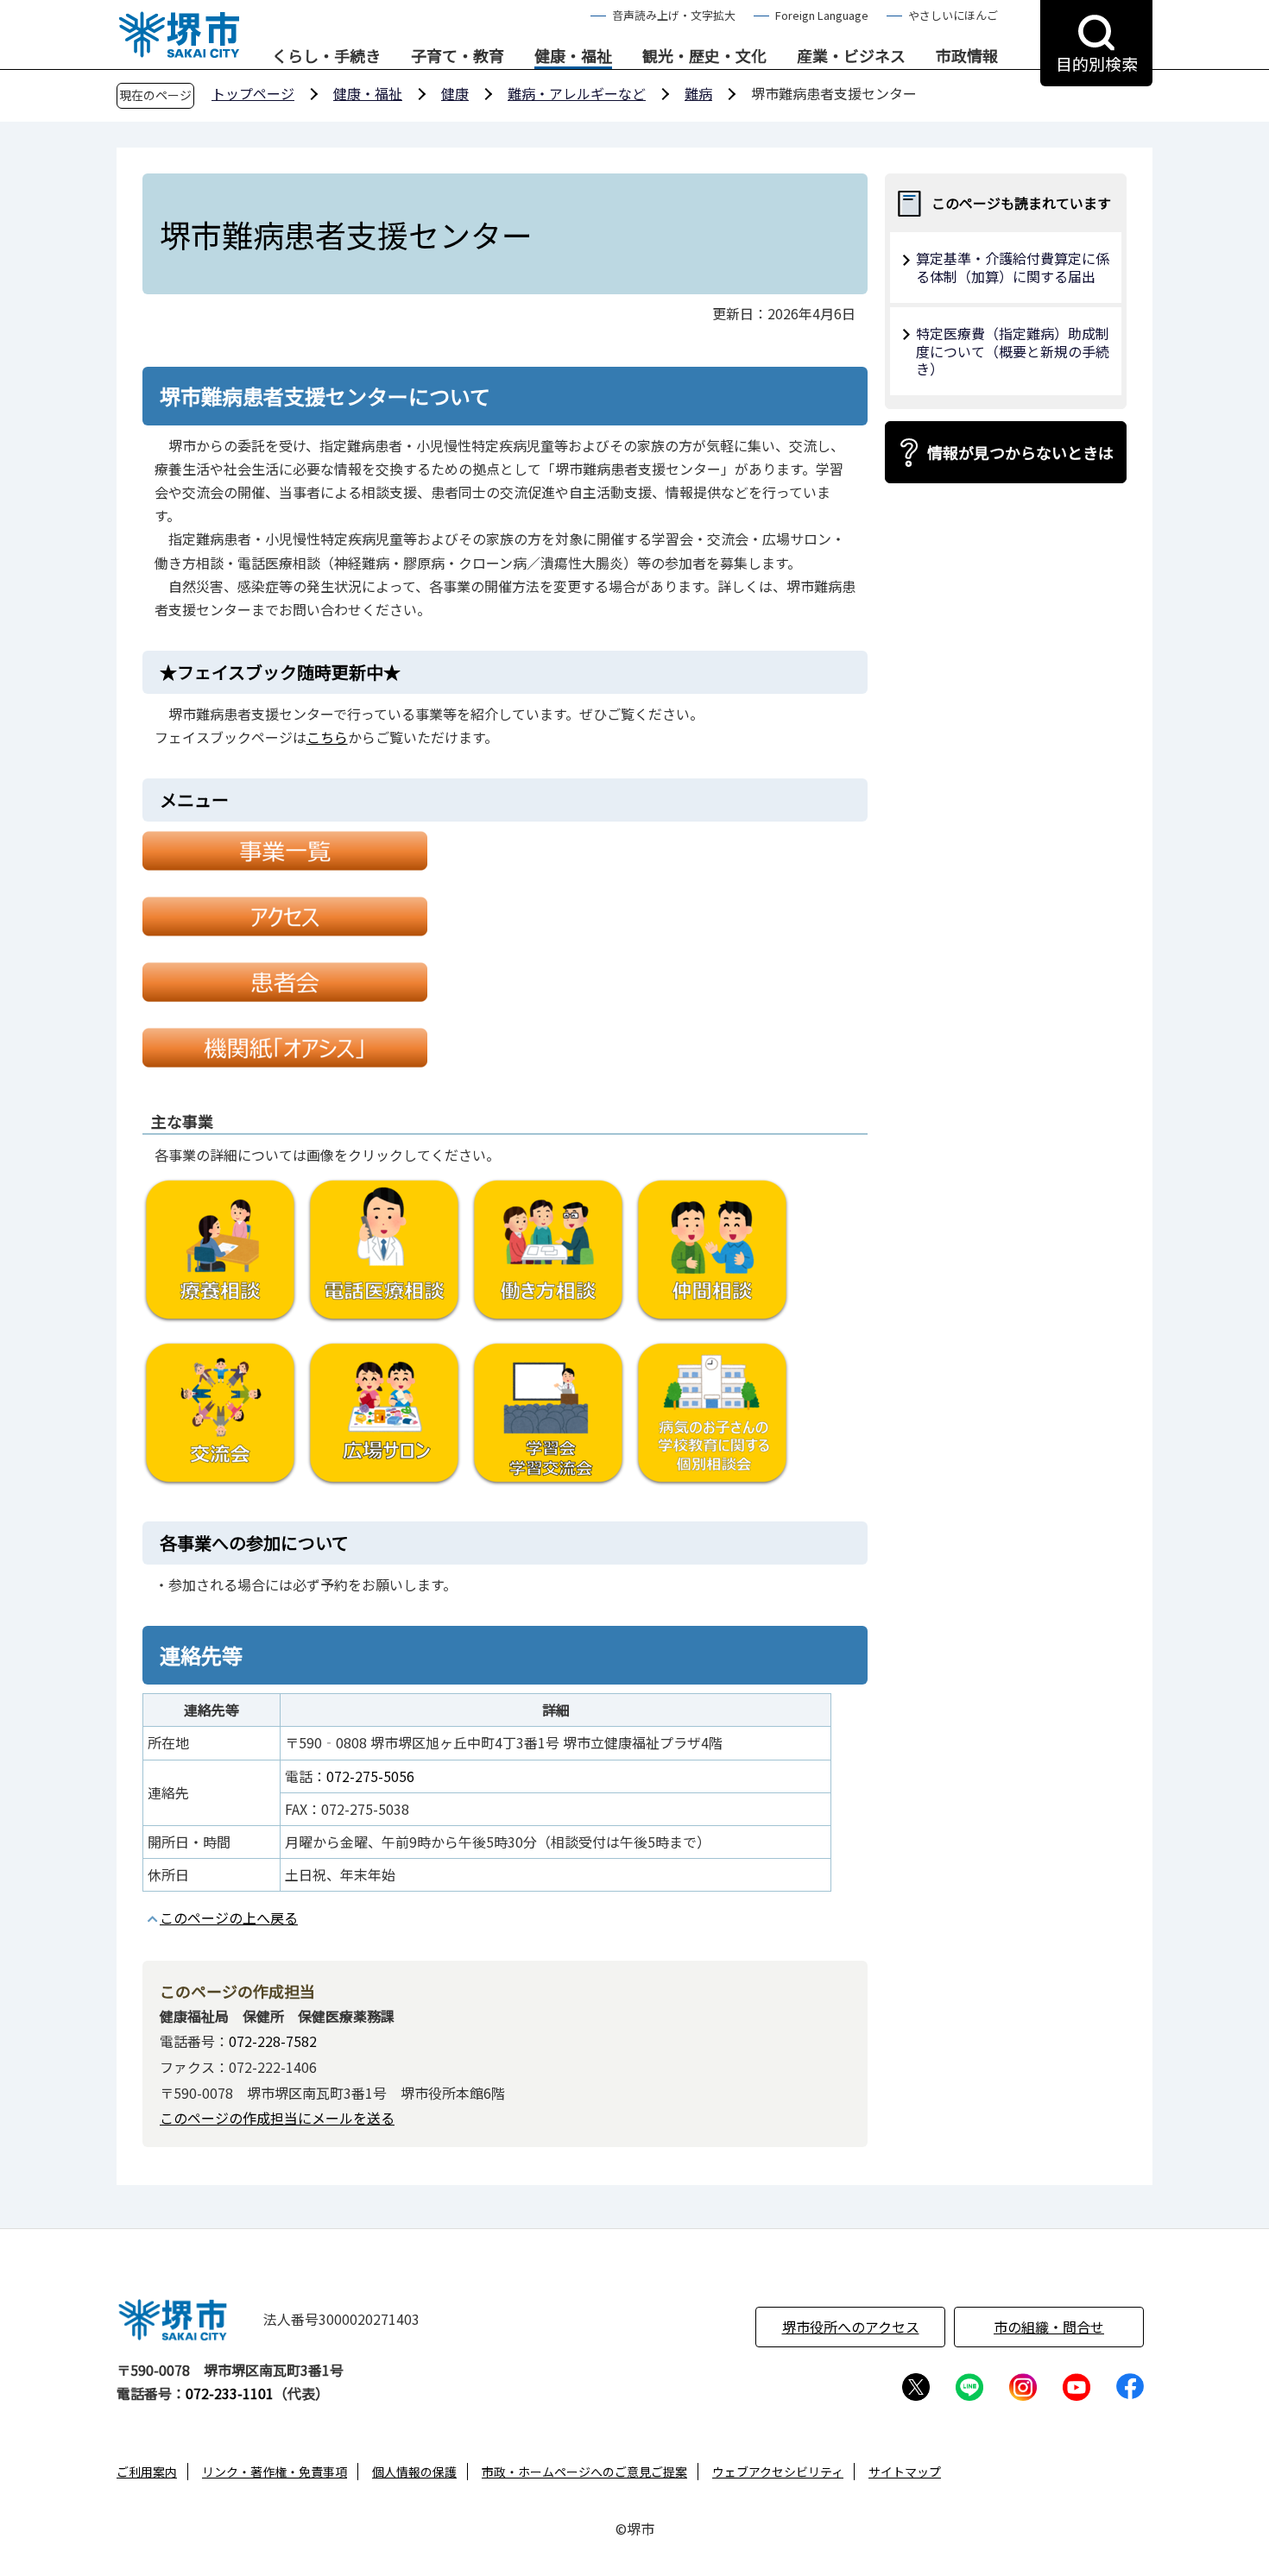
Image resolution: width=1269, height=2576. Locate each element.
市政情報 (967, 56)
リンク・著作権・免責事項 (275, 2472)
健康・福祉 (573, 56)
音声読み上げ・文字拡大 (674, 15)
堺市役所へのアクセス (851, 2327)
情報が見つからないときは (1020, 452)
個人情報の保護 (414, 2472)
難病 (698, 93)
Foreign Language (822, 15)
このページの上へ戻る (229, 1918)
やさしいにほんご (953, 15)
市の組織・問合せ (1049, 2327)
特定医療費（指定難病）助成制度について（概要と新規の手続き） (1013, 351)
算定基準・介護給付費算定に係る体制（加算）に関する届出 (1013, 267)
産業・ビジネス (851, 56)
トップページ (253, 93)
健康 (455, 93)
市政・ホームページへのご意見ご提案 (584, 2472)
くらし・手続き (326, 56)
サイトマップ (905, 2472)
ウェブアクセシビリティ (778, 2472)
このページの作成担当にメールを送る (277, 2118)
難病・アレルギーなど (577, 93)
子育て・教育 (458, 56)
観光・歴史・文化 (704, 56)
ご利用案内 (147, 2472)
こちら (327, 737)
